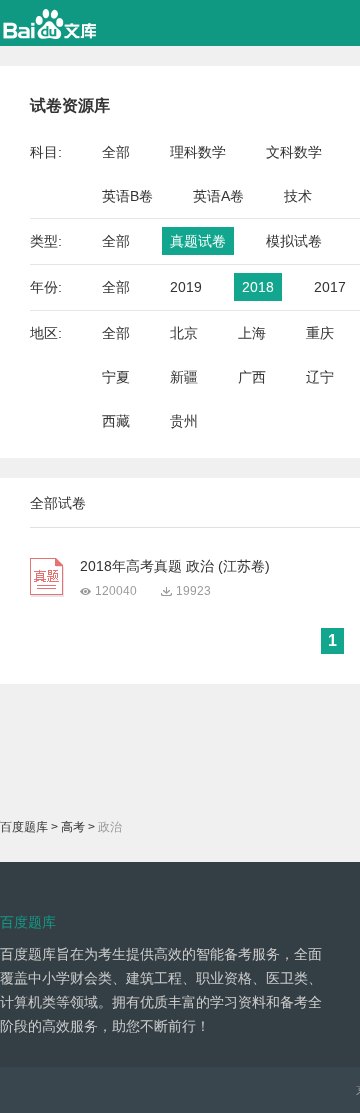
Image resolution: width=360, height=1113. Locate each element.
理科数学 (198, 152)
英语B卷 (127, 196)
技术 (298, 196)
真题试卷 (198, 241)
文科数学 (294, 152)
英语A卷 (218, 196)
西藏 (116, 421)
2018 (258, 287)
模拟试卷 (294, 241)
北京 (184, 333)
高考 (73, 827)
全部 (116, 152)
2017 (330, 287)
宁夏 (116, 377)
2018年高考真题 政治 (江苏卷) (175, 566)
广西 (252, 377)
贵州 (184, 421)
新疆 (184, 377)
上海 (252, 333)
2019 (186, 287)
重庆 (320, 333)
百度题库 (24, 827)
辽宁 (320, 377)
